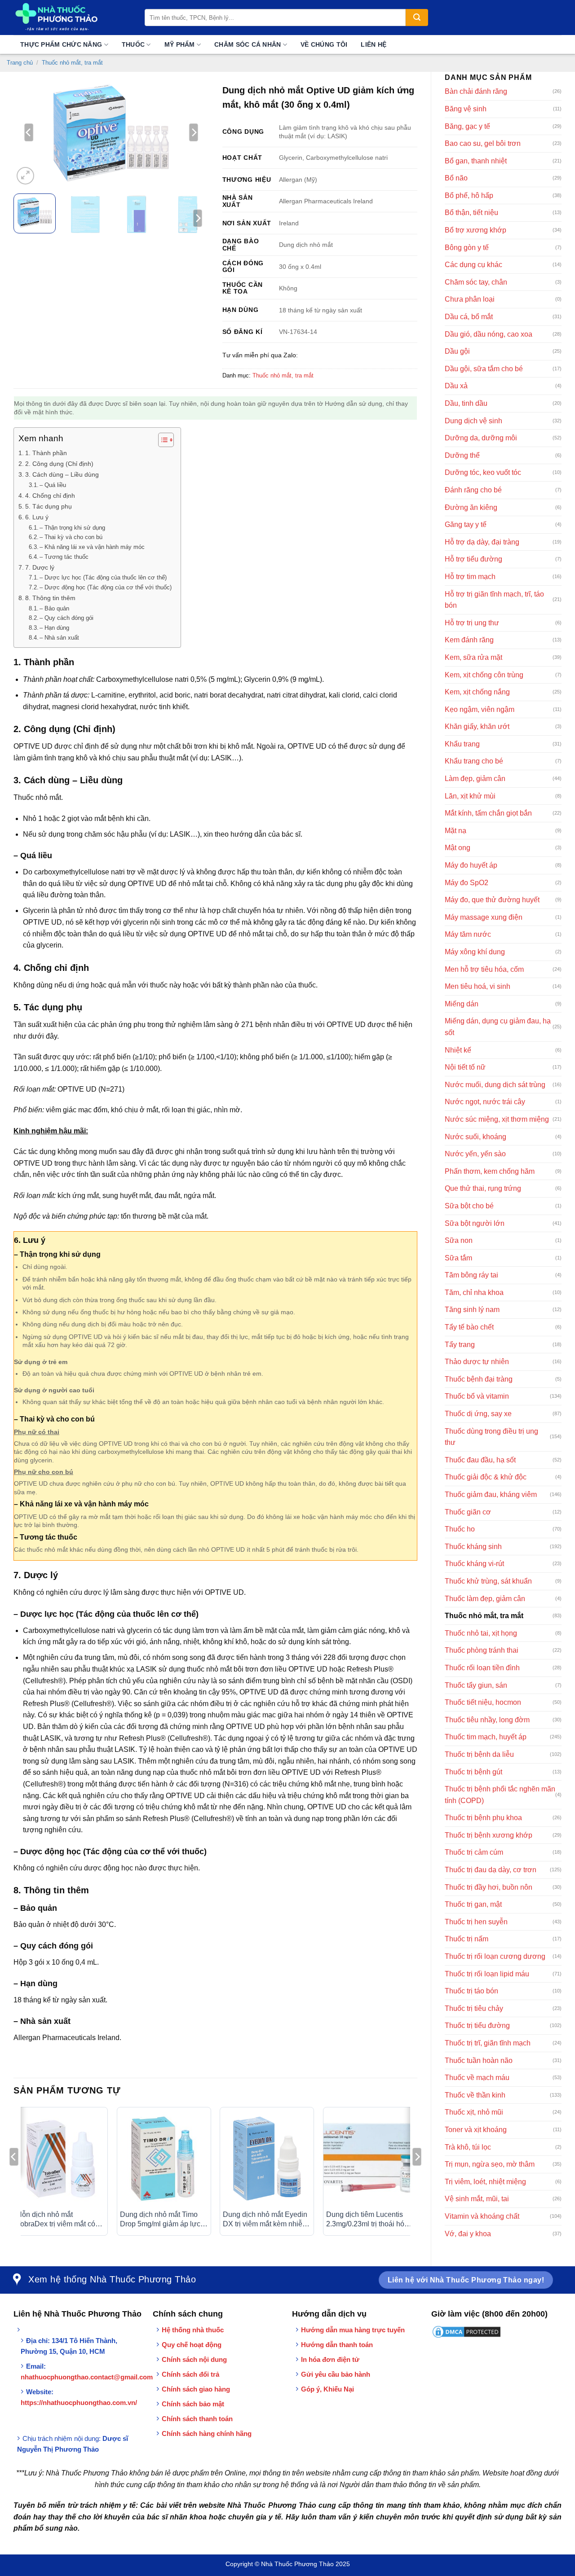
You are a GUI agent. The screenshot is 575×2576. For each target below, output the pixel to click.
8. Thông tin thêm (50, 598)
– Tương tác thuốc (64, 557)
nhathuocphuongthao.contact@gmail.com (87, 2377)
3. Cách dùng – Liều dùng (62, 474)
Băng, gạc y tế (467, 126)
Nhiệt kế (458, 1050)
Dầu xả (456, 386)
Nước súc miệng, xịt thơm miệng (497, 1119)
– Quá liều (53, 485)
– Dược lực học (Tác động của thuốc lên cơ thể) (103, 577)
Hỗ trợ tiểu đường (473, 559)
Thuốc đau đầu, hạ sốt (480, 1460)
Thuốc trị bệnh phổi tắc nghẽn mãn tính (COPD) (500, 1795)
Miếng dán (462, 1004)
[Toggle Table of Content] (161, 440)
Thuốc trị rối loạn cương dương (495, 1956)
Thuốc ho (460, 1529)
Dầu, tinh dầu (466, 403)
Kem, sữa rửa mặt (473, 657)
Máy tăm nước (468, 934)
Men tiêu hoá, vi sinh (478, 986)
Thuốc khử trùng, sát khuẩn (488, 1581)
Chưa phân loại (470, 299)
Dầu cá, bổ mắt (469, 317)
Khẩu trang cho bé (474, 761)
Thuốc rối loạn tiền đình (482, 1668)
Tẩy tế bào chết (469, 1327)
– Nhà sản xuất (59, 638)
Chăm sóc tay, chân (476, 282)
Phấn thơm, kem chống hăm (490, 1171)
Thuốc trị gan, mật (473, 1904)
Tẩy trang (460, 1345)
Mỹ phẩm (180, 44)
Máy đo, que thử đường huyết (492, 900)
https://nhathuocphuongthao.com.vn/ (79, 2403)
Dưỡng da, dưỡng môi (481, 438)
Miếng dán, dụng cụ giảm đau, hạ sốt (498, 1027)
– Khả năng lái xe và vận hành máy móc (92, 547)
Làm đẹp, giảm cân (475, 779)
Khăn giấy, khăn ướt (477, 726)
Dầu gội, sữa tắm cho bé (484, 369)
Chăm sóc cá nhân (248, 44)
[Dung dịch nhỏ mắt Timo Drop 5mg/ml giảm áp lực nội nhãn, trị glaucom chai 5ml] (164, 2159)
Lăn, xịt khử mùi (470, 796)
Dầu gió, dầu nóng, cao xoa (489, 334)
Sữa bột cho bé (469, 1206)
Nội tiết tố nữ (465, 1067)
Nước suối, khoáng (475, 1137)
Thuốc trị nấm (467, 1939)
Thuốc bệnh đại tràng (479, 1379)
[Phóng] (25, 176)
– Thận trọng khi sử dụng (72, 528)
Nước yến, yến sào (475, 1154)
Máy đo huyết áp (471, 865)
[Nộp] (417, 18)
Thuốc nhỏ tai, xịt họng (481, 1633)
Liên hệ (374, 44)
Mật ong (458, 848)
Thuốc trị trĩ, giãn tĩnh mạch (488, 2043)
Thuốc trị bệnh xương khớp (489, 1835)
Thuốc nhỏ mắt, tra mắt (72, 63)
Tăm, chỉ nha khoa (474, 1292)
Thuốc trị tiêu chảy (474, 2008)
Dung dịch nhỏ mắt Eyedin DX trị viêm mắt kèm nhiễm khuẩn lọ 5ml (265, 2220)
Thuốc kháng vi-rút (474, 1564)
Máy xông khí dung (475, 952)
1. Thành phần (46, 453)
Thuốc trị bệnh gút (473, 1772)
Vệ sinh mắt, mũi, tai (477, 2199)
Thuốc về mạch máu (477, 2078)
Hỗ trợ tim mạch (470, 577)
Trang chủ (20, 63)
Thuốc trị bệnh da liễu (479, 1754)
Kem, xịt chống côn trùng (484, 675)
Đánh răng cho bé (473, 490)
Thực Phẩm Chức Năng (61, 44)
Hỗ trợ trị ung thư (472, 623)
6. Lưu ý (37, 517)
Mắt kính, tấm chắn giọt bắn (488, 813)
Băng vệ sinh (466, 109)
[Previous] (29, 132)
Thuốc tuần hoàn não (479, 2060)
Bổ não (456, 178)
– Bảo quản (54, 608)
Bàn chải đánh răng (476, 91)
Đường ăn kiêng (471, 507)
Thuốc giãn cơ (468, 1512)
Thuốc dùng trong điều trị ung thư (491, 1437)
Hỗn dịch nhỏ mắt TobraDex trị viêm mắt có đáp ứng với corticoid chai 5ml (58, 2220)
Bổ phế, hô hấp (469, 195)
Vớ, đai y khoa (468, 2234)
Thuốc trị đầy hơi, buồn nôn (489, 1887)
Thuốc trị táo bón (471, 1991)
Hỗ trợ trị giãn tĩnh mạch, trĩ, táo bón (494, 600)
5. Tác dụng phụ (49, 506)
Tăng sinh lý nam (472, 1310)
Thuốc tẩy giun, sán (476, 1685)
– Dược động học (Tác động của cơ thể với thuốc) (106, 587)
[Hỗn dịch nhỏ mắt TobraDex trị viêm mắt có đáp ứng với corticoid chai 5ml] (61, 2159)
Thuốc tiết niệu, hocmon (483, 1702)
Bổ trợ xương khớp (475, 230)
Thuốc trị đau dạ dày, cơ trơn (491, 1870)
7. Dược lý (40, 567)
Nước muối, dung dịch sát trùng (495, 1085)
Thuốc (133, 44)
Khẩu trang (462, 744)
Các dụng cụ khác (473, 265)
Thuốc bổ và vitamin (477, 1396)
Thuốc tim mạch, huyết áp (486, 1737)
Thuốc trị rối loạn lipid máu (487, 1974)
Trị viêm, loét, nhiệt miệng (485, 2182)
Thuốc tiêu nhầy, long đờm (487, 1720)
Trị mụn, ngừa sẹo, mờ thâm (490, 2164)
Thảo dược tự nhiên (477, 1362)
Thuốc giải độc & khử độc (486, 1477)
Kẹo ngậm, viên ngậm (480, 709)
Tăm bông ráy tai (471, 1275)
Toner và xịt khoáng (476, 2130)
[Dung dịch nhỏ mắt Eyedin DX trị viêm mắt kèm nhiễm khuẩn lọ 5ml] (267, 2159)
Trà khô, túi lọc (468, 2147)
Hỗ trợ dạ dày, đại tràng (482, 542)
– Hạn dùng (54, 628)
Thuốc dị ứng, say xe (478, 1414)
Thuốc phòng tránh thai (482, 1650)
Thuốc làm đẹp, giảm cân (485, 1599)
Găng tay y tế (466, 524)
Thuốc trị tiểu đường (477, 2025)
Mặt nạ (456, 831)
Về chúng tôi (324, 44)
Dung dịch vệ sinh (473, 421)
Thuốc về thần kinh (475, 2095)
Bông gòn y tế (467, 248)
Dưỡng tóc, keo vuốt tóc (483, 472)
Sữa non (459, 1240)
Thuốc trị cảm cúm (474, 1852)
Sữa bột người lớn (475, 1223)
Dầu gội (457, 351)
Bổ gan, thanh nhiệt (476, 161)
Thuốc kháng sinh (473, 1547)
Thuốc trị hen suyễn (476, 1922)
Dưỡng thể (462, 455)
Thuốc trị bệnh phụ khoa (483, 1818)
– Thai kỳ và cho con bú (71, 537)
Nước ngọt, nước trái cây (485, 1102)
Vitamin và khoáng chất (482, 2216)
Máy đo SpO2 (467, 883)
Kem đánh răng (469, 640)
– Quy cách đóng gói (66, 618)
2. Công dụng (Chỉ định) (59, 464)
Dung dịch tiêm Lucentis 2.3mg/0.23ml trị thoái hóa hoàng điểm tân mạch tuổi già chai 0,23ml (367, 2220)
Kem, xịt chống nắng (477, 692)
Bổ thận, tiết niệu (471, 213)
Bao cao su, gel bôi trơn (483, 143)
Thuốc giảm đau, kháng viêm (491, 1494)
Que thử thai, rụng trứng (483, 1188)
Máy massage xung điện (484, 917)
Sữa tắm (458, 1258)
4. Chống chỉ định (50, 496)
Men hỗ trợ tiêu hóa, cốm (484, 969)
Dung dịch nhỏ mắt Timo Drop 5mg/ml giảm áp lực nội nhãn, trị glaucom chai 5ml (161, 2220)
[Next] (194, 132)
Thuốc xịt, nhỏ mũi (474, 2112)
